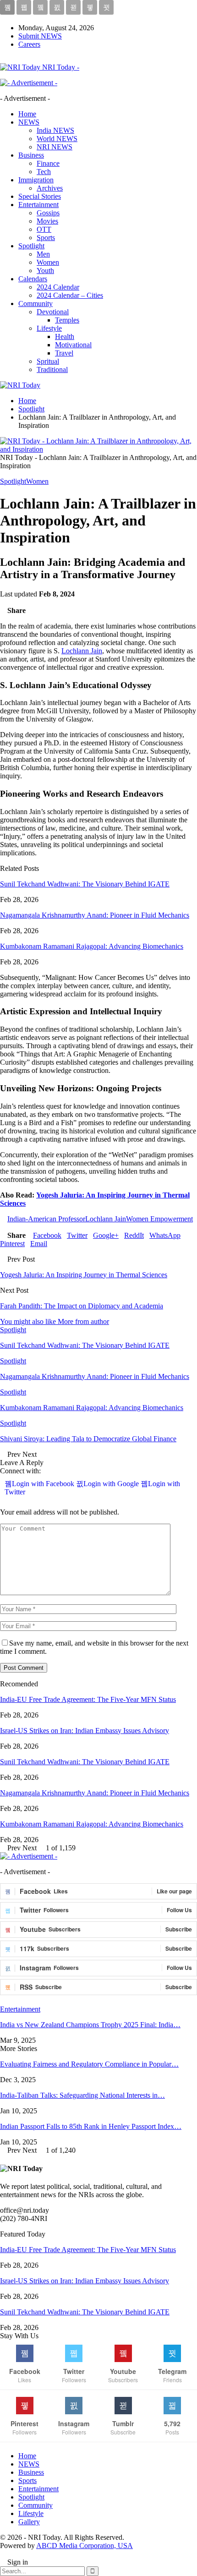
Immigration (36, 180)
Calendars (33, 279)
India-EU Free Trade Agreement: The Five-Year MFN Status (88, 1699)
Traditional (52, 369)
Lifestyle (49, 328)
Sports (46, 238)
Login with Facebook (44, 1484)
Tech (44, 172)
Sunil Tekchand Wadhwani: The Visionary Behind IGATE (85, 884)
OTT (44, 229)
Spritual (48, 361)
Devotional (53, 312)
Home (27, 114)
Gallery (29, 2522)
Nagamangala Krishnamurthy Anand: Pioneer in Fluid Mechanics (95, 915)
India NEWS (55, 130)
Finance (48, 163)
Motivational (73, 345)
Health (65, 336)
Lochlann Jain (82, 651)
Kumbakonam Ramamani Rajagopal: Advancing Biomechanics (92, 946)
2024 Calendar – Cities (70, 295)
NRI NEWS (55, 147)
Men (43, 254)
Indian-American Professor (46, 1219)
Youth (45, 271)
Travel (64, 353)
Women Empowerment (159, 1219)
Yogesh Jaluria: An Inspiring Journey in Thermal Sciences (84, 1275)
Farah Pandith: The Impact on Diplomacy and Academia (82, 1306)
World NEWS (57, 139)
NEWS (29, 122)
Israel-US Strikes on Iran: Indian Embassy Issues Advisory (85, 1731)
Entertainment (38, 205)
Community (36, 304)
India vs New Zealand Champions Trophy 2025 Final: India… (90, 2025)
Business (31, 155)
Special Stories (40, 196)
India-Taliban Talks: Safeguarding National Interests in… (82, 2095)
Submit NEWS (40, 36)
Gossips (48, 213)
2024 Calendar (58, 287)
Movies (47, 221)
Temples (67, 320)
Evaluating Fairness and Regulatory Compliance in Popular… (89, 2064)
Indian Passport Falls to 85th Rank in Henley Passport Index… (91, 2126)
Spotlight (31, 246)
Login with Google (112, 1484)
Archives (50, 188)
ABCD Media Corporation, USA (85, 2546)
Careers (29, 44)
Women (48, 262)
